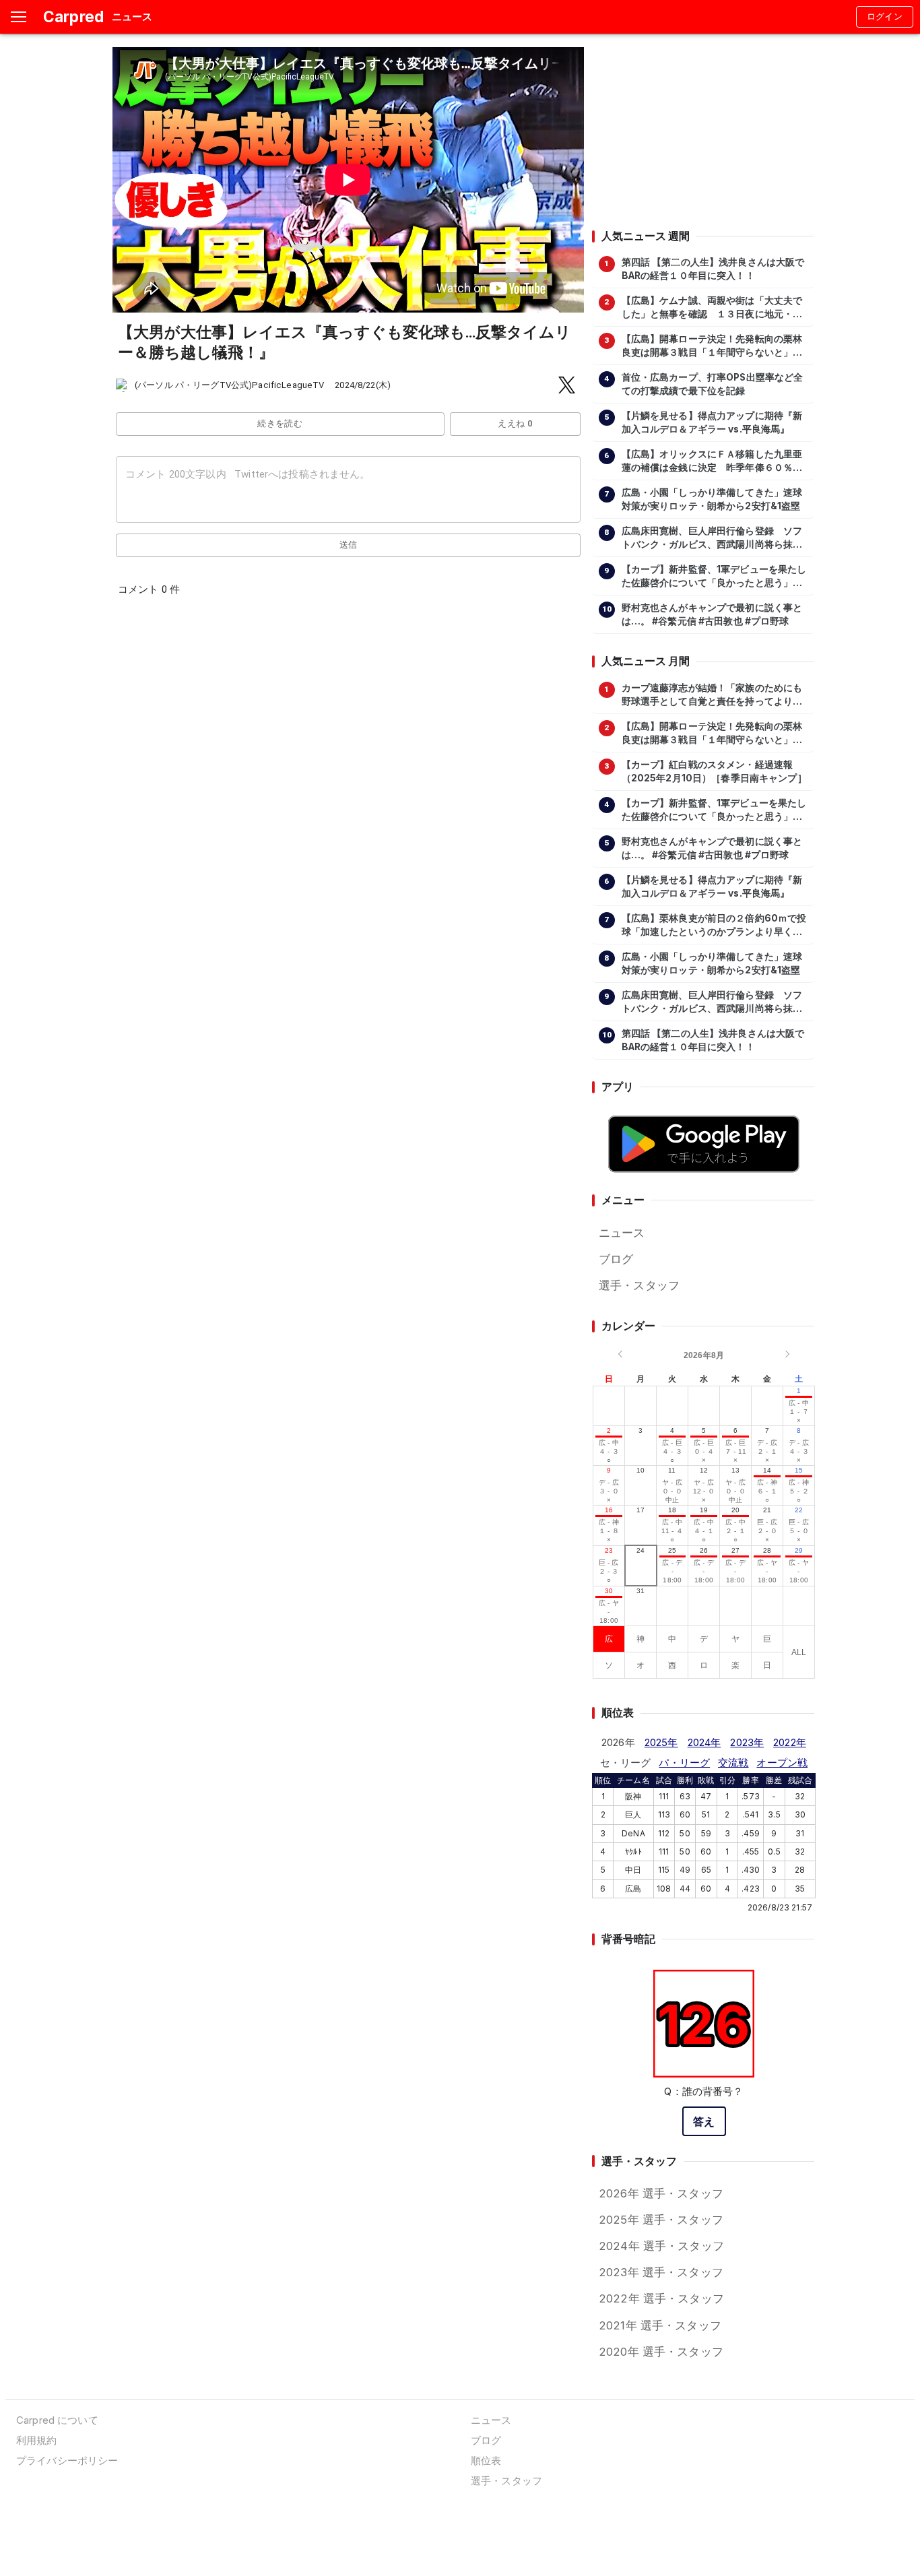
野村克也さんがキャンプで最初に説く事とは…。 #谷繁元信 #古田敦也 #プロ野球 (712, 614)
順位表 (486, 2460)
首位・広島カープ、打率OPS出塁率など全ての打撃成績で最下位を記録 (713, 384)
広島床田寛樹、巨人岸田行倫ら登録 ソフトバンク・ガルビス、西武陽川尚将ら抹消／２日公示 (712, 538)
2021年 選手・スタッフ (660, 2325)
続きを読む (280, 423)
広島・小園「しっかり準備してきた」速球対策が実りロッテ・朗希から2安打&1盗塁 (712, 499)
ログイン (885, 17)
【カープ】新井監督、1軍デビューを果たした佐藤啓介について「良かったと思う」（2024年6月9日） (714, 577)
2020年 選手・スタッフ (661, 2352)
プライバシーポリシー (67, 2460)
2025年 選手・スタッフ (661, 2220)
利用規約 (37, 2440)
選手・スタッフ (639, 1285)
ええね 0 (515, 423)
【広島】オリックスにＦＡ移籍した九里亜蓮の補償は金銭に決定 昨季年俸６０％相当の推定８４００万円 (712, 461)
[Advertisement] (703, 131)
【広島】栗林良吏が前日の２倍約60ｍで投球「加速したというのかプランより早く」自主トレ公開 (714, 926)
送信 (349, 545)
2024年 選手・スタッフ (661, 2246)
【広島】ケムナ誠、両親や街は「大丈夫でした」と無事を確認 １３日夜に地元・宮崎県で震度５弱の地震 (712, 308)
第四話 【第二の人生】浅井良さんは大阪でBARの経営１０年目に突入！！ (713, 269)
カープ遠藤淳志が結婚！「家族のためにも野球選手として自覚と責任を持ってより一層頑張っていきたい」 (712, 695)
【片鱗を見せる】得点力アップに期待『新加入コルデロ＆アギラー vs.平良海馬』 (712, 422)
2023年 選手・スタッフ (661, 2272)
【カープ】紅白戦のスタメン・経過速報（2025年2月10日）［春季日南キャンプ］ (714, 771)
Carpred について (57, 2420)
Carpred (73, 17)
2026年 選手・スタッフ (661, 2193)
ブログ (616, 1259)
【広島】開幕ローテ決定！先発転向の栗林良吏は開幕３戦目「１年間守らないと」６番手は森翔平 (712, 346)
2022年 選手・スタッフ (661, 2298)
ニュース (622, 1233)
